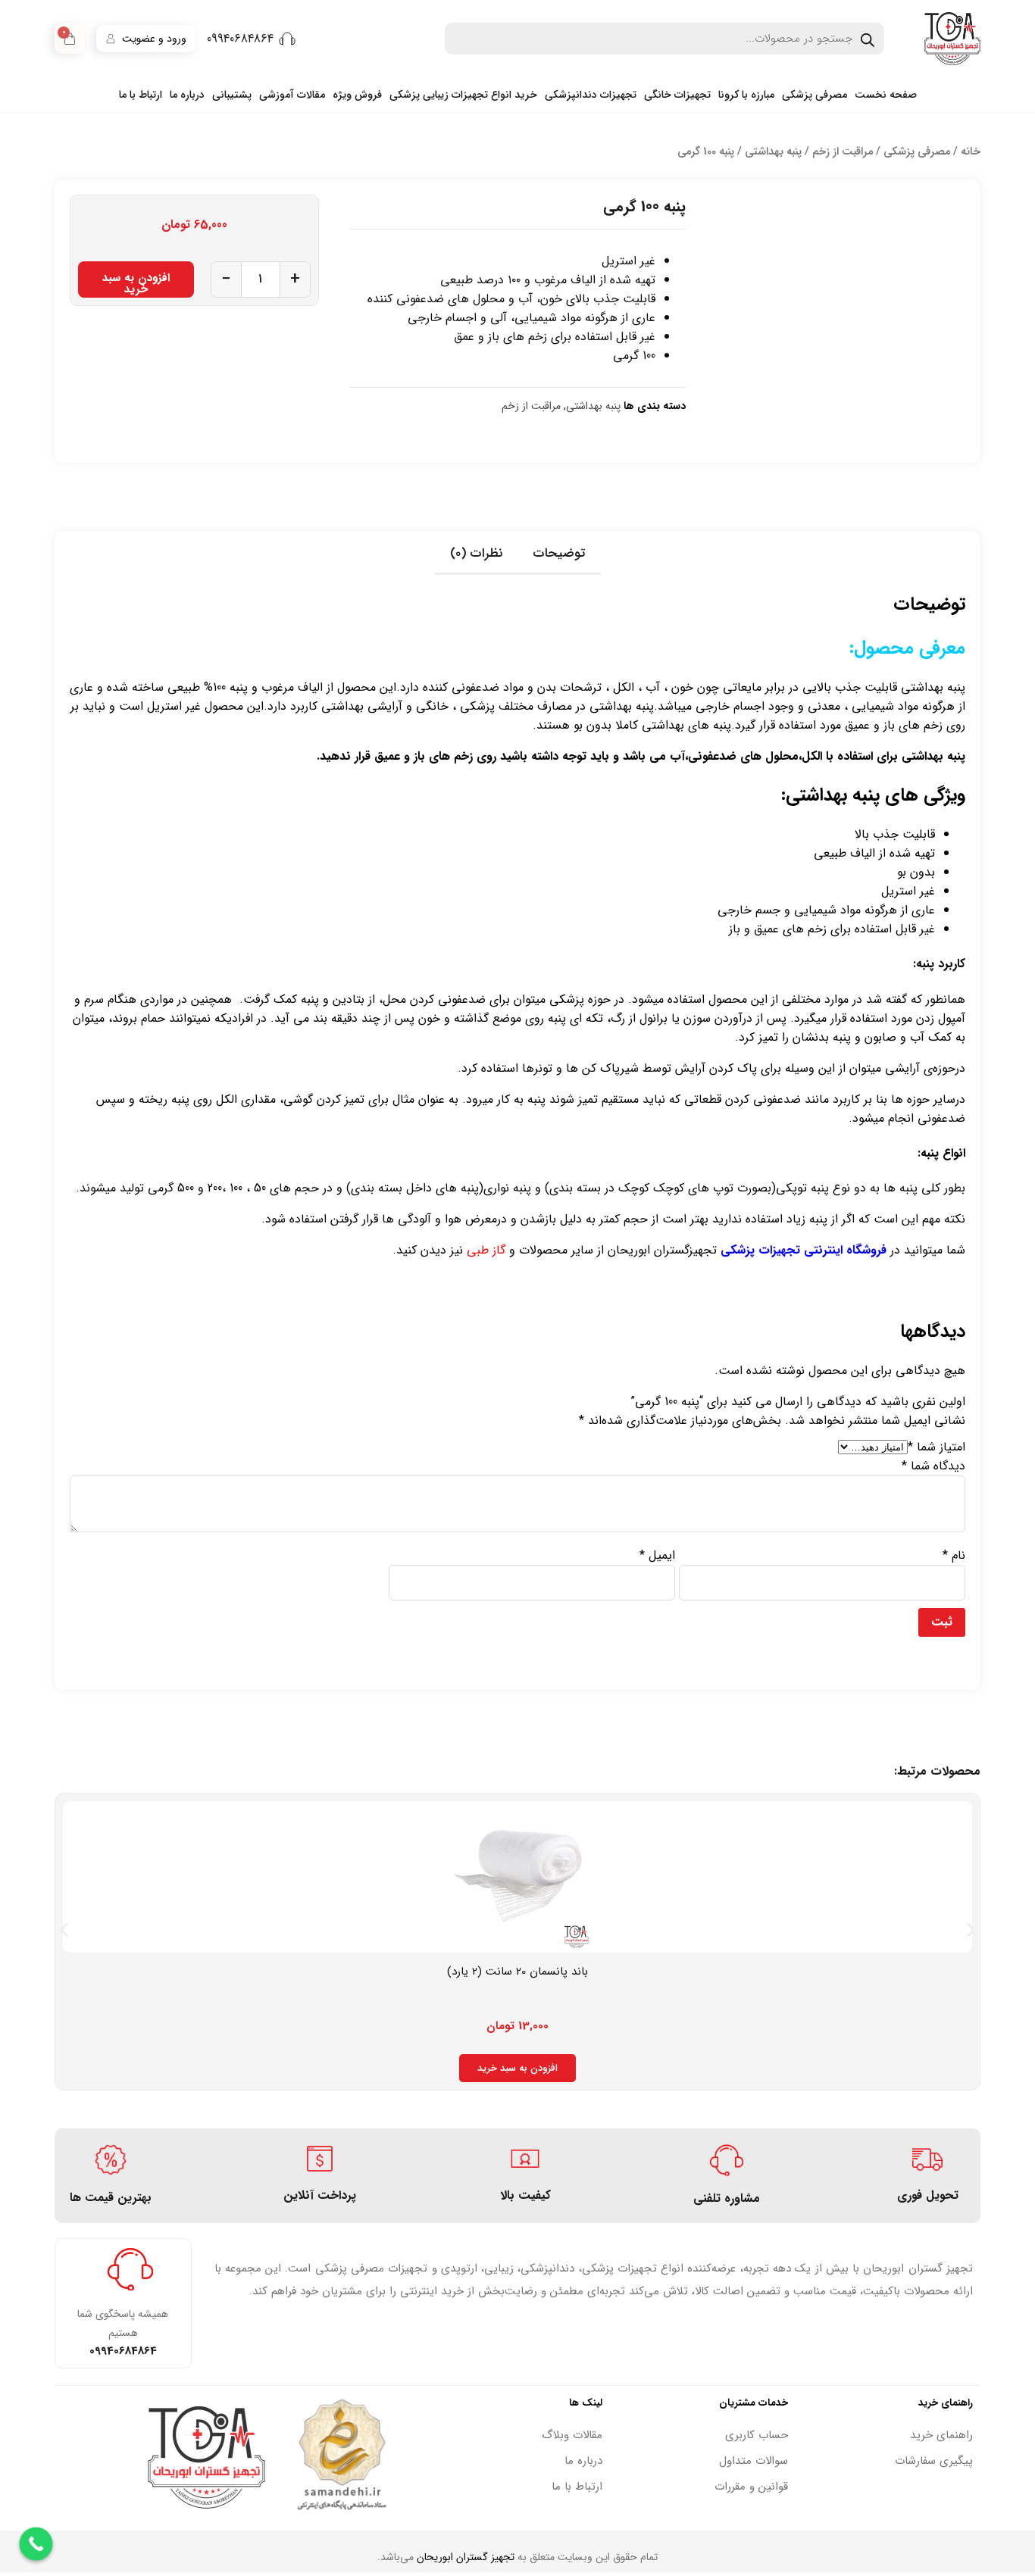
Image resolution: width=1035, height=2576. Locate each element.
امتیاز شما (937, 1447)
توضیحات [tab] (559, 553)
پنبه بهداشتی (773, 152)
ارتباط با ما (141, 95)
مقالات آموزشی (292, 95)
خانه (971, 152)
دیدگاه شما (933, 1466)
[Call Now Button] (36, 2544)
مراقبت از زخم (843, 152)
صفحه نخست (886, 95)
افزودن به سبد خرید (136, 283)
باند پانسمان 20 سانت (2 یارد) (517, 1972)
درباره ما (187, 95)
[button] (64, 1930)
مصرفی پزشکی (815, 95)
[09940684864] (287, 39)
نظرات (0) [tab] (476, 553)
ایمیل (657, 1555)
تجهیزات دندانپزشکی (591, 95)
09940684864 (240, 39)
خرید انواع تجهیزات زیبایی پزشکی (463, 95)
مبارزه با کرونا (746, 95)
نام (954, 1555)
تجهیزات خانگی (677, 95)
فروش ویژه (357, 95)
